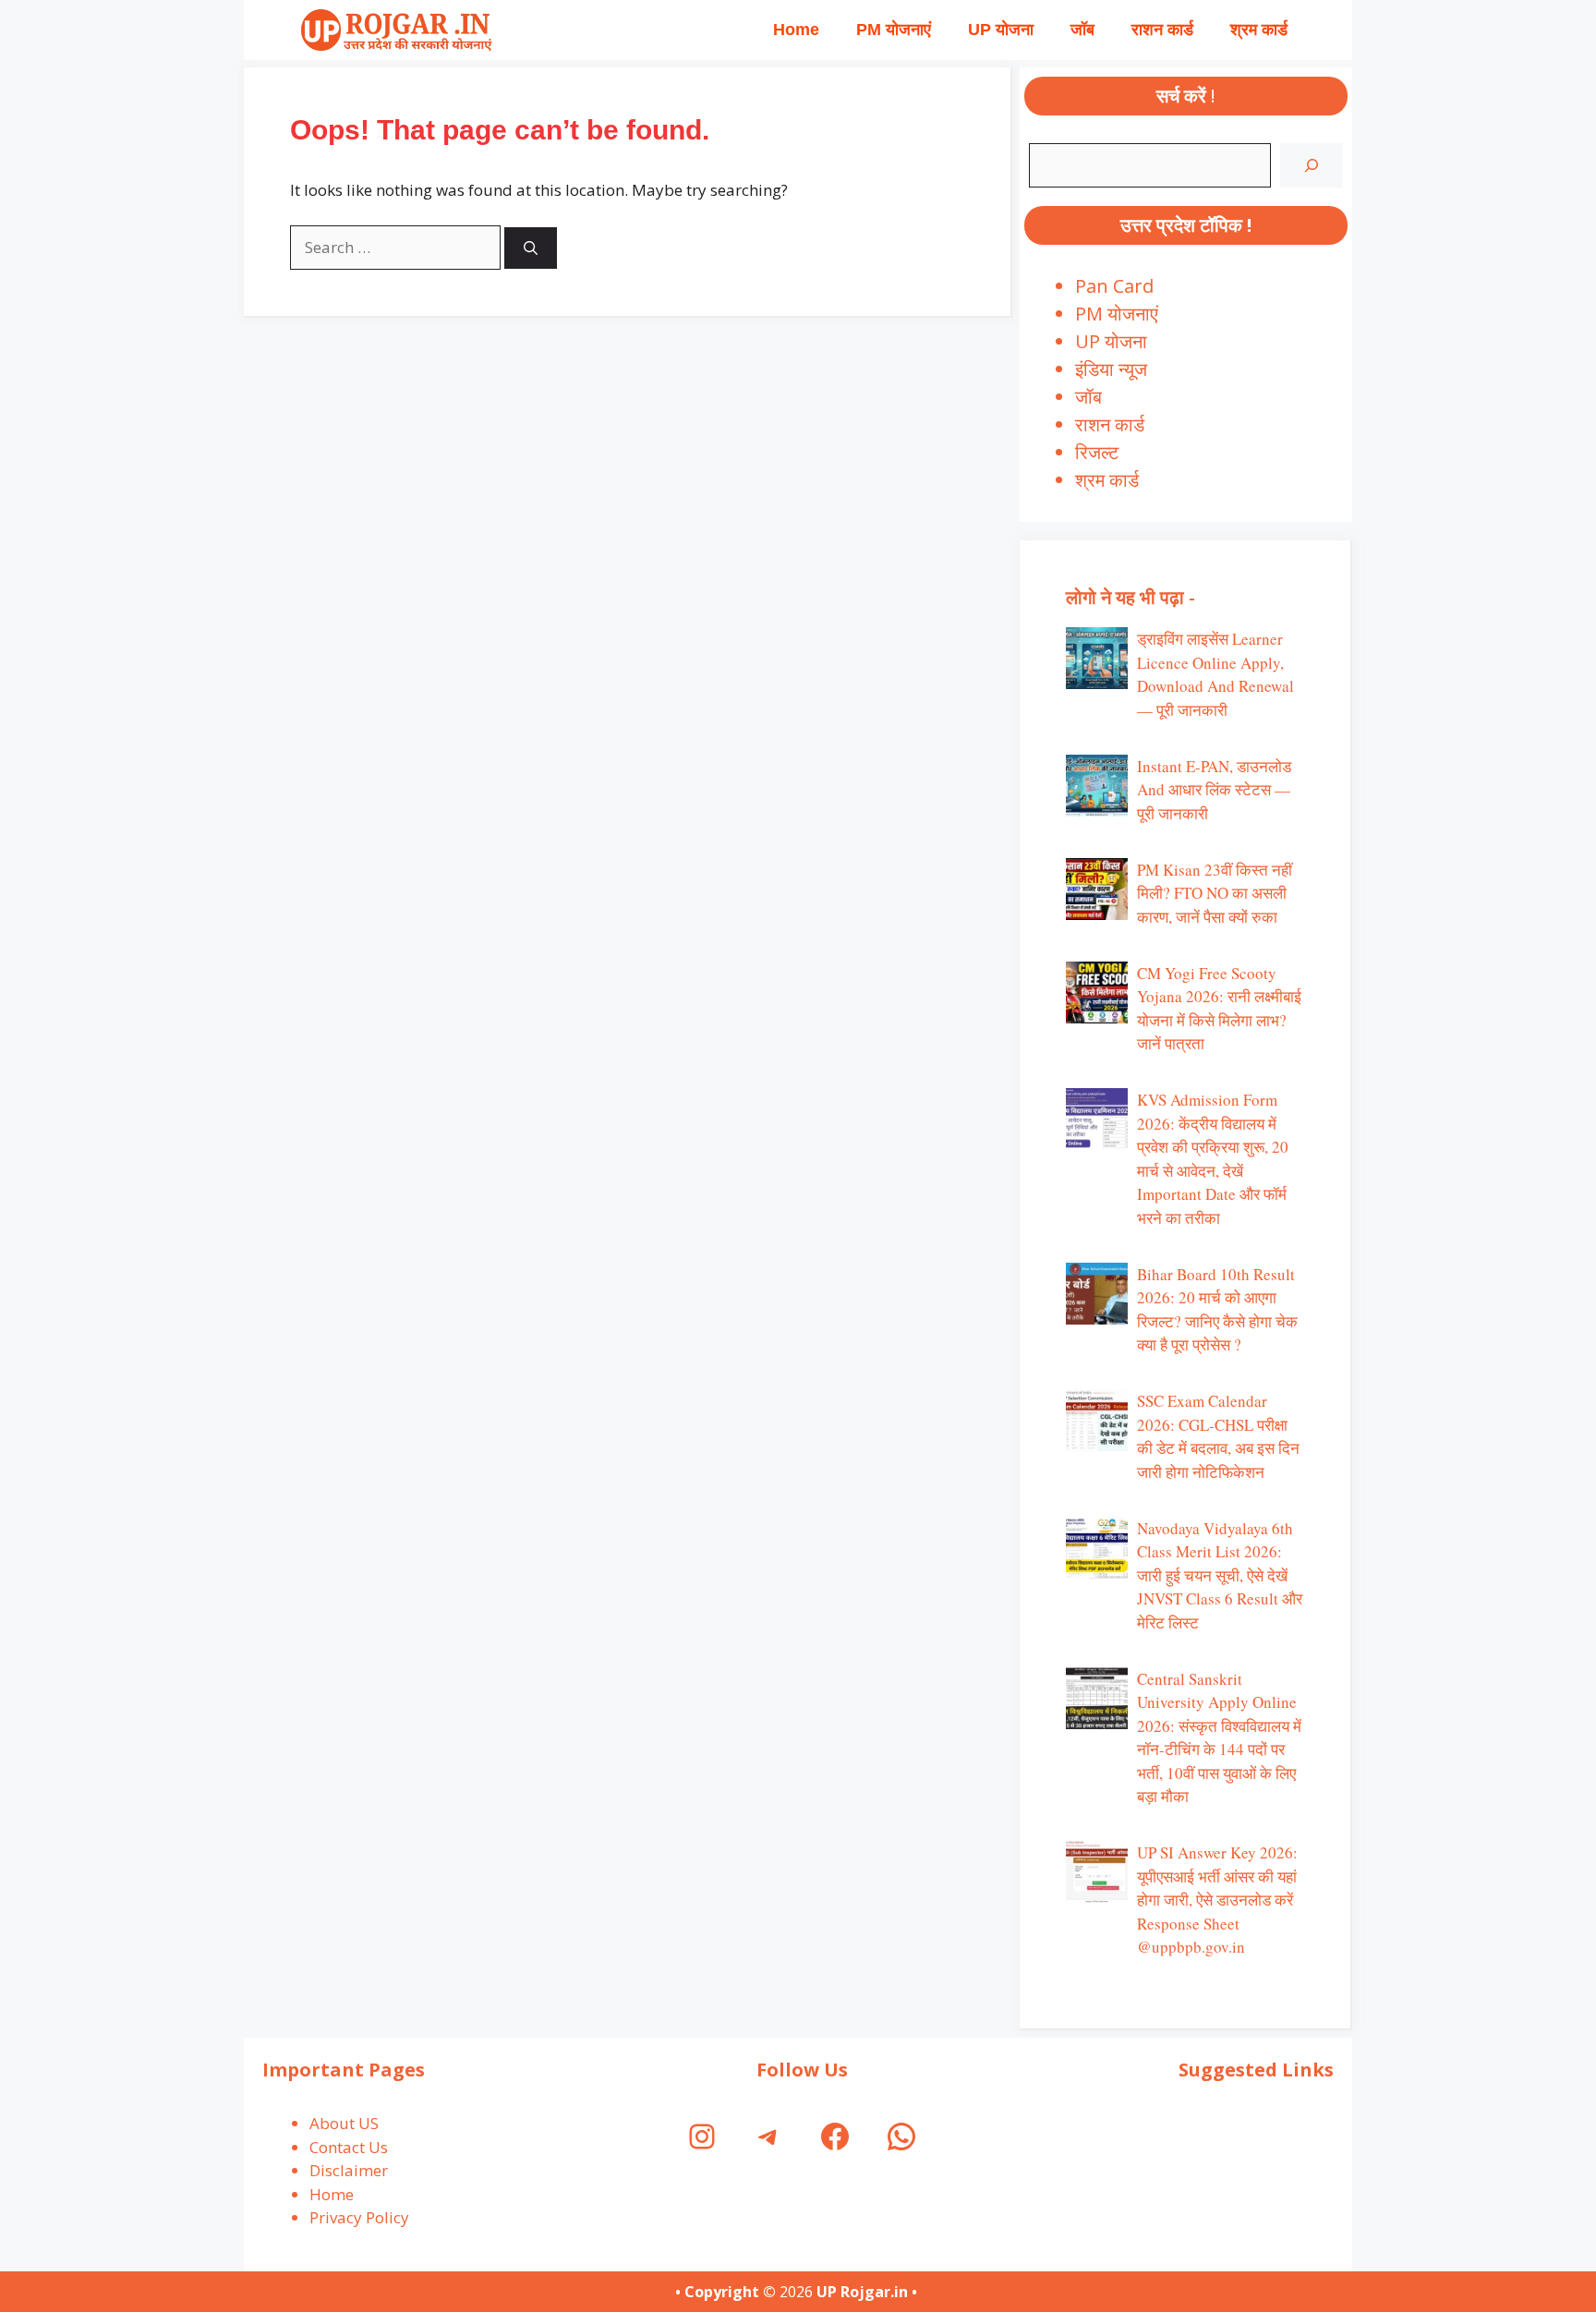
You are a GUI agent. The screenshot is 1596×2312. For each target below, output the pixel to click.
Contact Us (349, 2147)
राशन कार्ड (1162, 30)
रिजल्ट (1097, 452)
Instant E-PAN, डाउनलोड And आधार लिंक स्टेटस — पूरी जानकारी (1214, 790)
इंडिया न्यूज (1111, 369)
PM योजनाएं (894, 30)
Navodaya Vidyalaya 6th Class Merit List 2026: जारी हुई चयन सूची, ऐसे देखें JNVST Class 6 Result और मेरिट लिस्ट (1220, 1575)
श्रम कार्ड (1259, 30)
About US (344, 2123)
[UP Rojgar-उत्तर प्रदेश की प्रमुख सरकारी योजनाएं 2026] (394, 30)
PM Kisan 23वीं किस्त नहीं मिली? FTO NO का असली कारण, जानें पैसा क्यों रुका (1215, 893)
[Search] (531, 248)
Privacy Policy (359, 2217)
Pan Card (1114, 286)
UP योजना (1001, 30)
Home (796, 30)
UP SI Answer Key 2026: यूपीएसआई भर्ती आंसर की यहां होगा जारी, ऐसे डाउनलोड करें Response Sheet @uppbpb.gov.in (1217, 1900)
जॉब (1082, 30)
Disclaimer (349, 2170)
